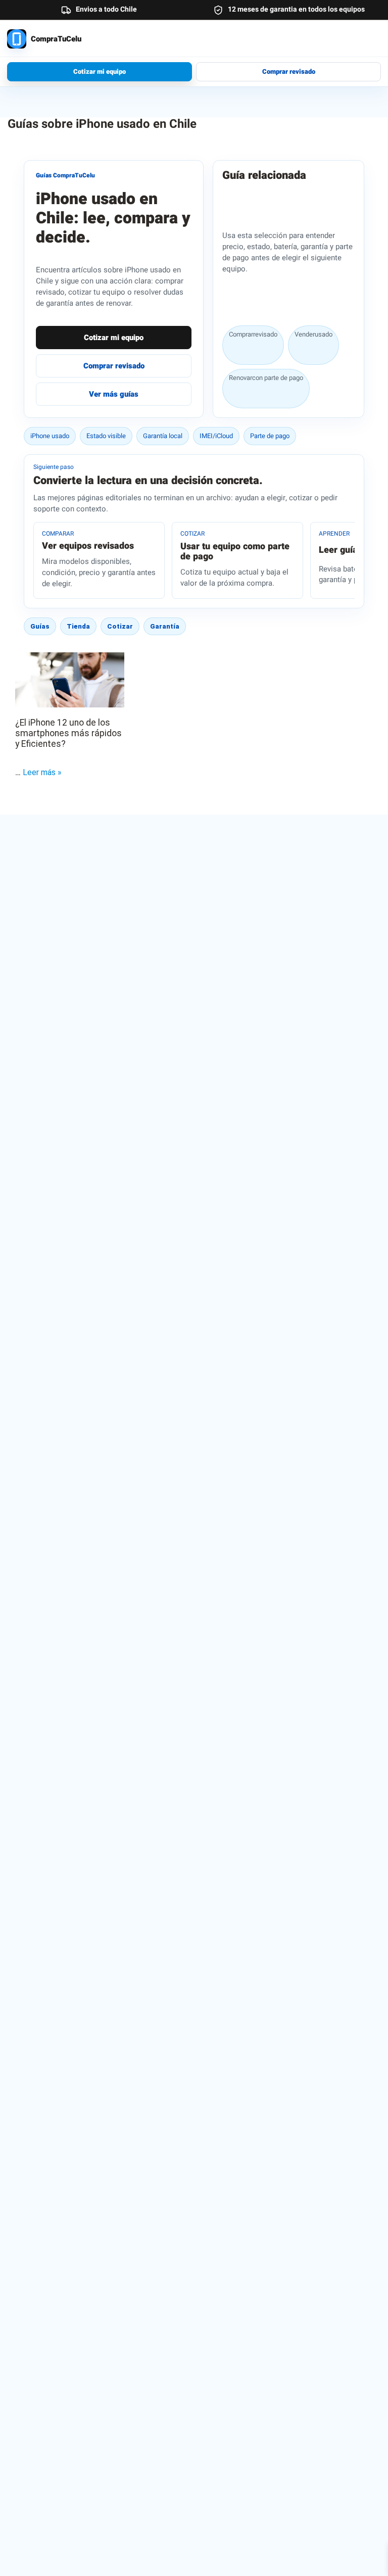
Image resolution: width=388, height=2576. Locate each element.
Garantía (165, 626)
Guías (40, 626)
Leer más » (42, 772)
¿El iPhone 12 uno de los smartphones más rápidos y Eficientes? (68, 733)
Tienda (78, 626)
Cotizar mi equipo (100, 71)
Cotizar (120, 626)
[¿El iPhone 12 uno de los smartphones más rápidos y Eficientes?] (70, 680)
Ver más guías (114, 394)
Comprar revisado (289, 71)
